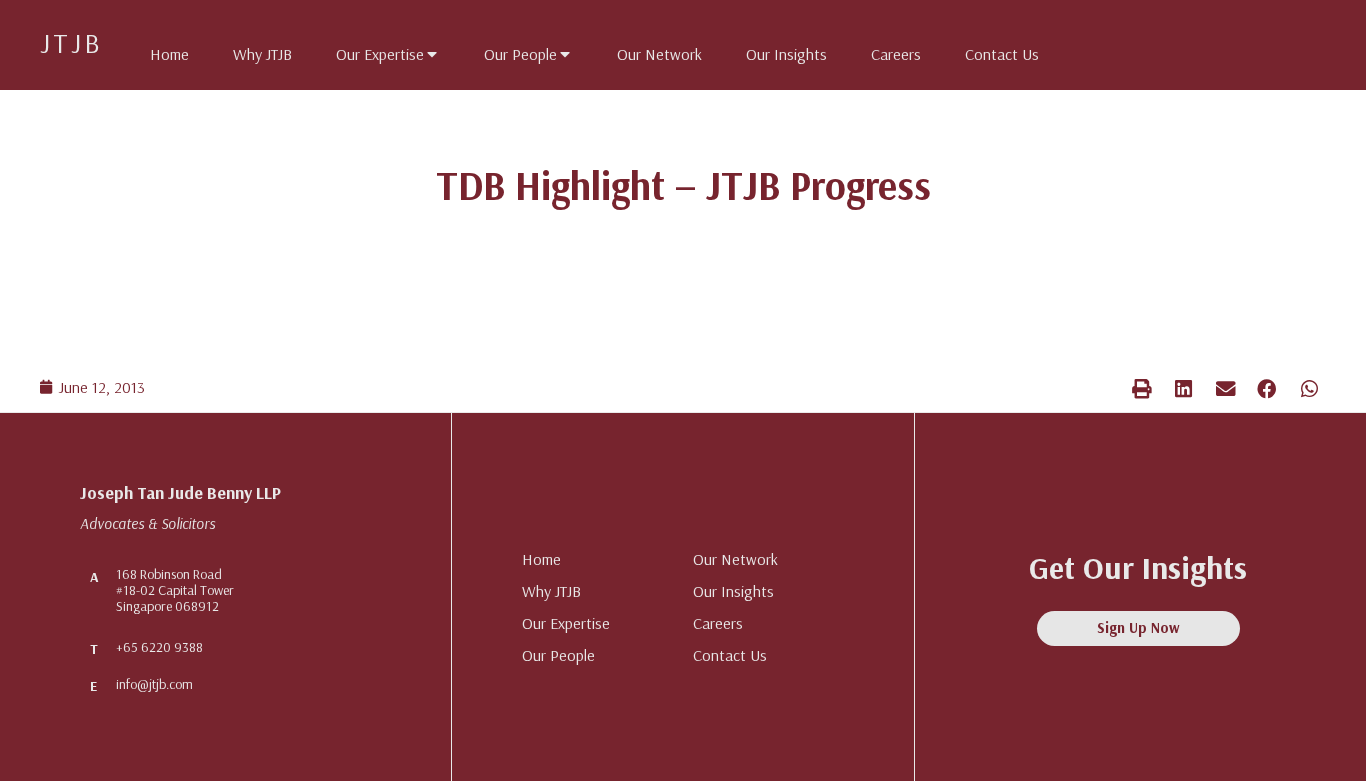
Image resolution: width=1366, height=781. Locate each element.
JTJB (71, 42)
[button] (1142, 388)
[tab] (159, 50)
